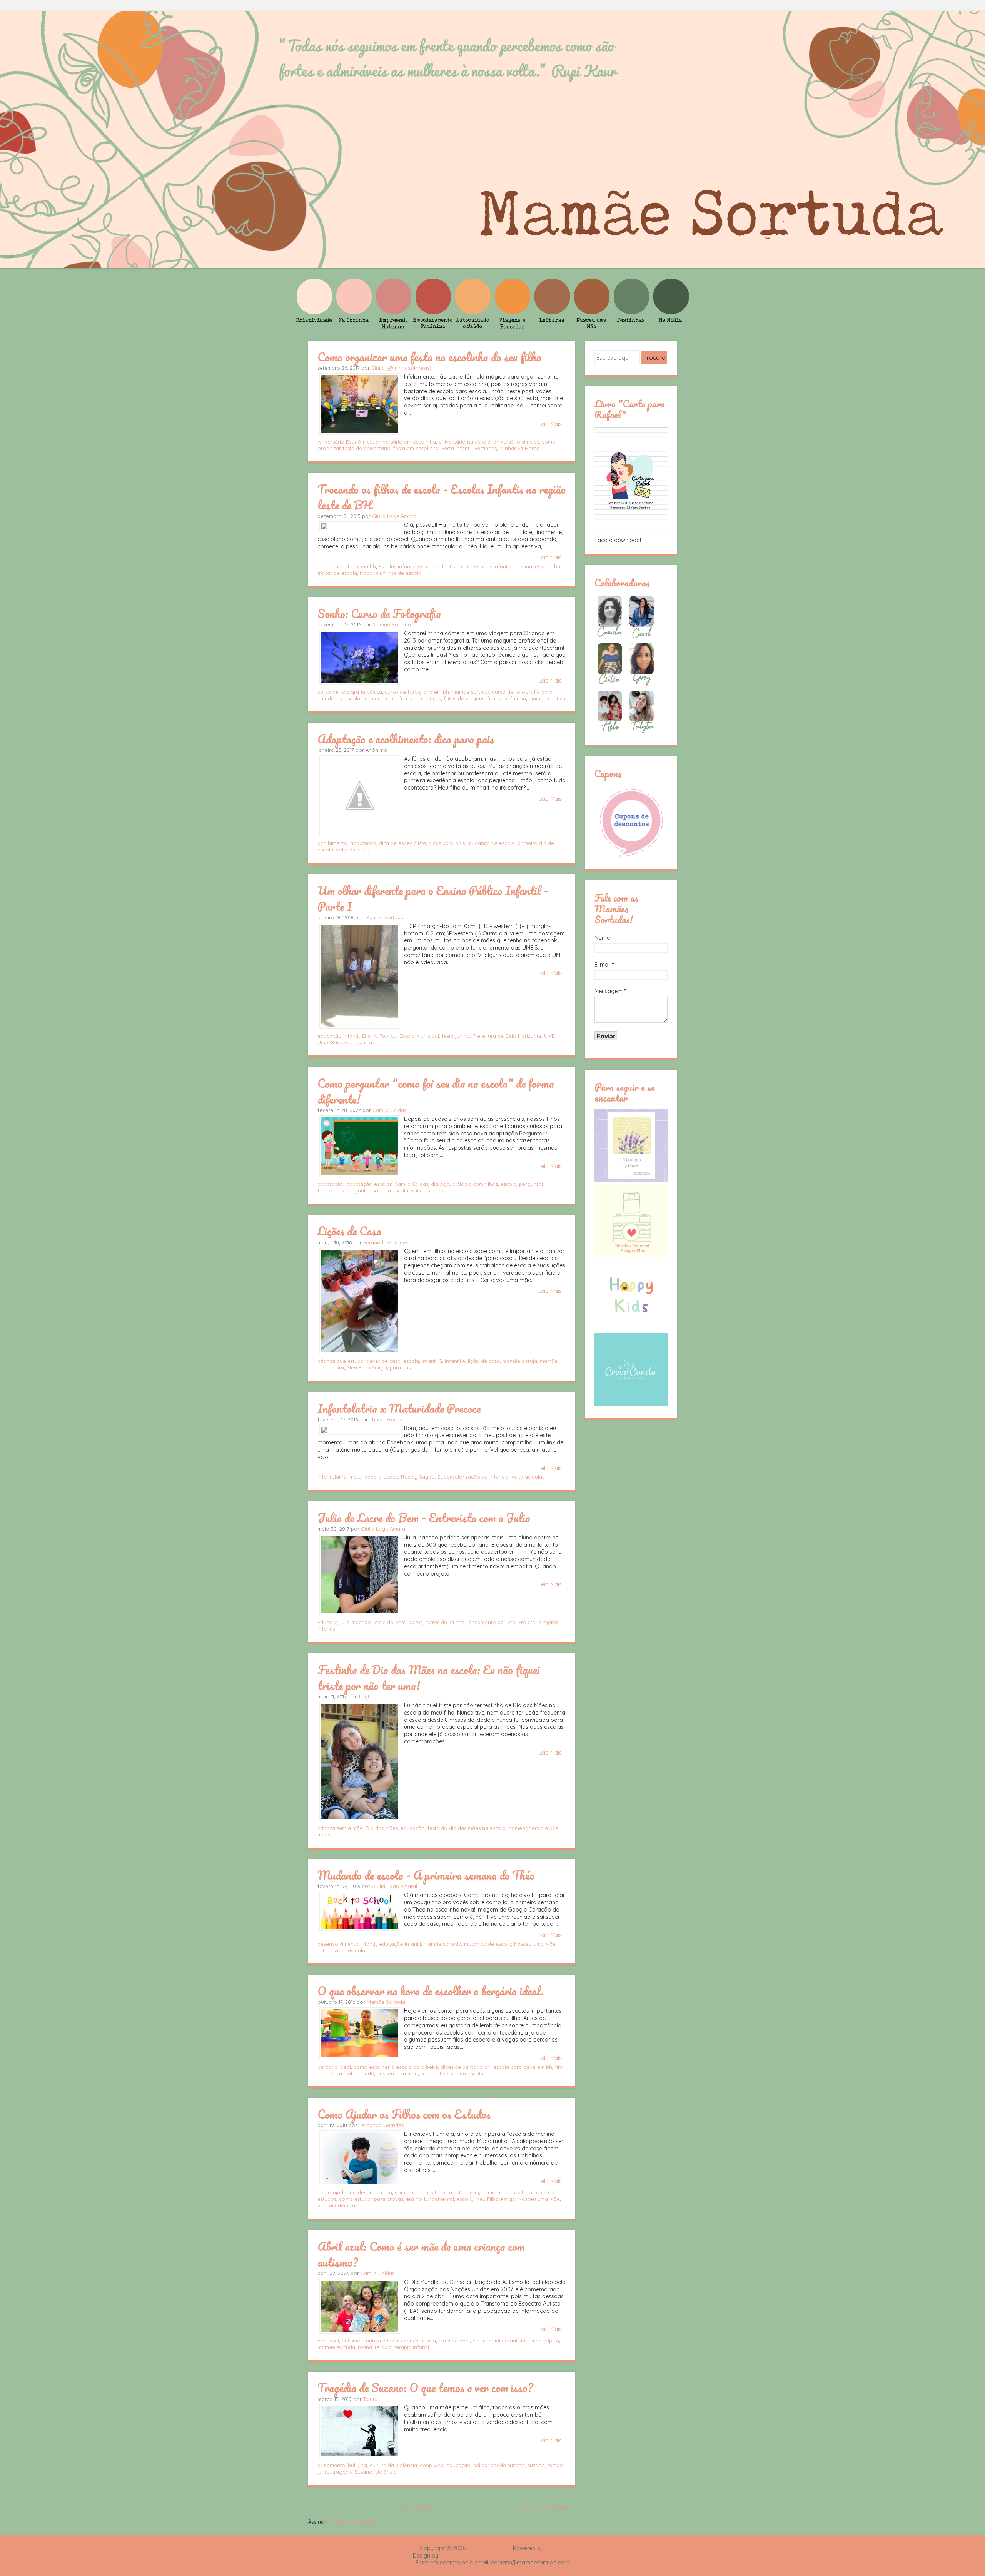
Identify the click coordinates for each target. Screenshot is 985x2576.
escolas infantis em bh (445, 566)
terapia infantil (412, 2347)
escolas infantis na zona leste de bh (517, 566)
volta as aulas (352, 850)
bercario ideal (334, 2067)
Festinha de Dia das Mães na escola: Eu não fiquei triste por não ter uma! (429, 1677)
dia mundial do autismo (501, 2341)
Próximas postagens (547, 2507)
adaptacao (363, 843)
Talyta (365, 1696)
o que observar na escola (452, 2073)
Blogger (555, 2548)
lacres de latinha (445, 1622)
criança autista (418, 2341)
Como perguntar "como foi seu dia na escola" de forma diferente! (436, 1091)
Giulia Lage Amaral (395, 516)
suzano (536, 2465)
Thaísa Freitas (386, 1419)
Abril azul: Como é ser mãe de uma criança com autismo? (421, 2254)
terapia (383, 2347)
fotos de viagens (464, 698)
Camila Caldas (389, 1110)
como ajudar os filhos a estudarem (437, 2192)
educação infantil (338, 1036)
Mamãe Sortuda (392, 624)
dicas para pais (447, 843)
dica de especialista (402, 843)
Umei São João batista (345, 1042)
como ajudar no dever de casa (355, 2192)
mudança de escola (491, 843)
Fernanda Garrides (386, 1242)
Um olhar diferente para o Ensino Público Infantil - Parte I (433, 898)
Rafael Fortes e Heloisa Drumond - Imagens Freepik (506, 2556)
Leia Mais (550, 424)
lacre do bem (390, 1622)
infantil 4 (455, 1361)
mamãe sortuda (442, 1944)
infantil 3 (432, 1361)
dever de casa (383, 1361)
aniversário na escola (465, 442)
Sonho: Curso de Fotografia (379, 613)
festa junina (456, 1036)
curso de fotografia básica (350, 692)
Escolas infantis (397, 566)
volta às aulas (528, 1477)
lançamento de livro (492, 1622)
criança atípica (381, 2341)
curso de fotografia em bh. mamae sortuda (437, 692)
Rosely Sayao (418, 1477)
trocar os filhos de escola (391, 573)
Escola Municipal (419, 1036)
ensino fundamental (430, 2199)
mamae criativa (547, 698)
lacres (415, 1622)
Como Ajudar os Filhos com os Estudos (404, 2114)
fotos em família (507, 698)
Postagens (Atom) (353, 2522)
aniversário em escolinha (406, 442)
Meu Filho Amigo (367, 1367)
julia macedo (356, 1622)
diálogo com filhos (475, 1184)
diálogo (440, 1184)
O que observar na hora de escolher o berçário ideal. (431, 1991)
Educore (327, 1622)
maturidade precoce (374, 1477)
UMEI (550, 1036)
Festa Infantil (457, 448)
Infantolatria (332, 1477)
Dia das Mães (382, 1828)
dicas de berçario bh (466, 2067)
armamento (331, 2465)
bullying (357, 2465)
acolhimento (332, 843)
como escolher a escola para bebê (396, 2067)
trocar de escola (337, 573)
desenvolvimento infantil (347, 1944)
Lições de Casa (349, 1231)
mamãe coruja (520, 1361)
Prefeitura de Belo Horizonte (507, 1036)
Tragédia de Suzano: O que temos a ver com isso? (425, 2387)
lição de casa (484, 1361)
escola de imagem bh (370, 698)
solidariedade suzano (499, 2465)
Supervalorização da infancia (473, 1477)
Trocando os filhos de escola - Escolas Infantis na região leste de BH (442, 497)
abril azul (328, 2341)
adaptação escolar (369, 1184)
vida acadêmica (336, 2205)
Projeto (527, 1622)
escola (508, 1184)
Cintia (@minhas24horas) (401, 368)
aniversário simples (516, 442)
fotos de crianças (420, 698)
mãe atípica (545, 2341)
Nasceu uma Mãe (535, 1944)
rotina (423, 1367)
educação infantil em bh (347, 566)
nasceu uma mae (397, 2073)
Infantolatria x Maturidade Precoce (399, 1408)
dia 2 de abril (454, 2341)
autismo (351, 2341)
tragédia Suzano (352, 2472)
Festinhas (486, 448)
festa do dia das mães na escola (467, 1828)
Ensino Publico (379, 1036)
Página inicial (415, 2507)
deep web (432, 2465)
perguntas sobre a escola (377, 1190)
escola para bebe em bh (523, 2067)
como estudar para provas (371, 2199)
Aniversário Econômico (345, 442)
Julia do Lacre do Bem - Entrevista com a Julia (424, 1518)
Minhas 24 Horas (519, 448)
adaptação (331, 1184)
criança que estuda (341, 1361)
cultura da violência (393, 2465)
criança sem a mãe (340, 1828)
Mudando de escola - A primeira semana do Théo (426, 1875)
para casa (402, 1367)
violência (386, 2472)
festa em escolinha (416, 448)
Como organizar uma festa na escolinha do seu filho (429, 357)
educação (413, 1828)
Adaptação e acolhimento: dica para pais (406, 739)
